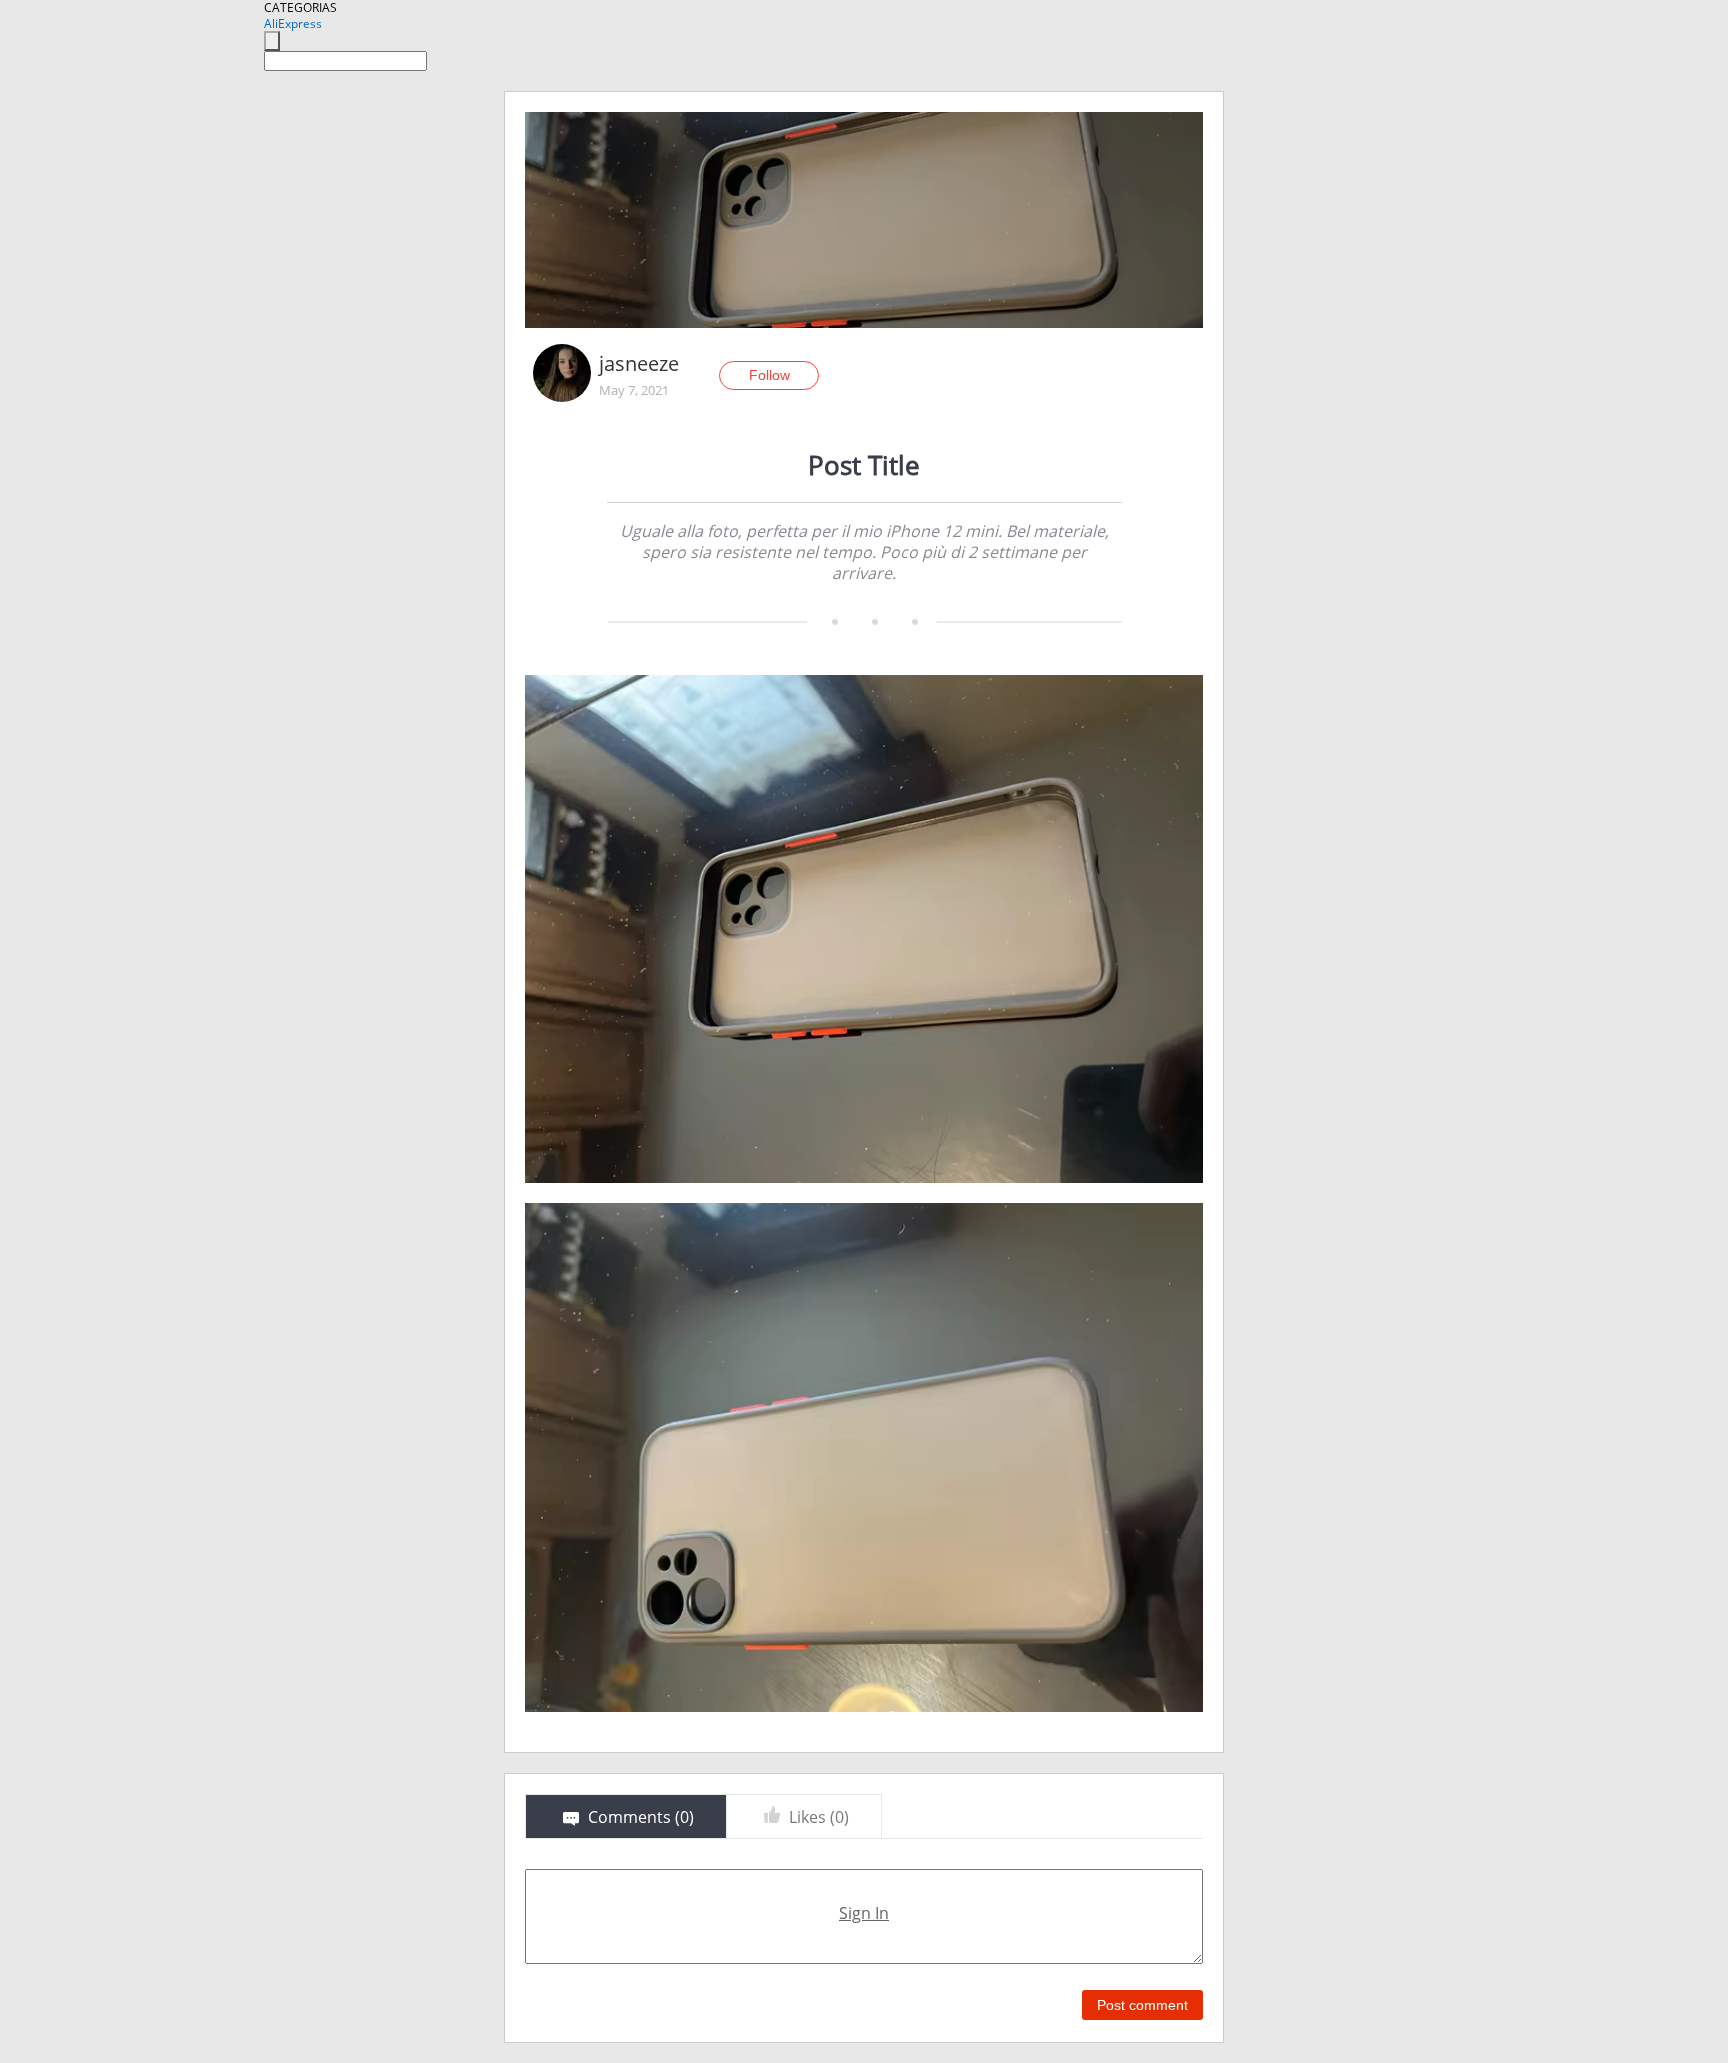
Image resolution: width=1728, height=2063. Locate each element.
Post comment (1142, 2005)
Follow (769, 375)
